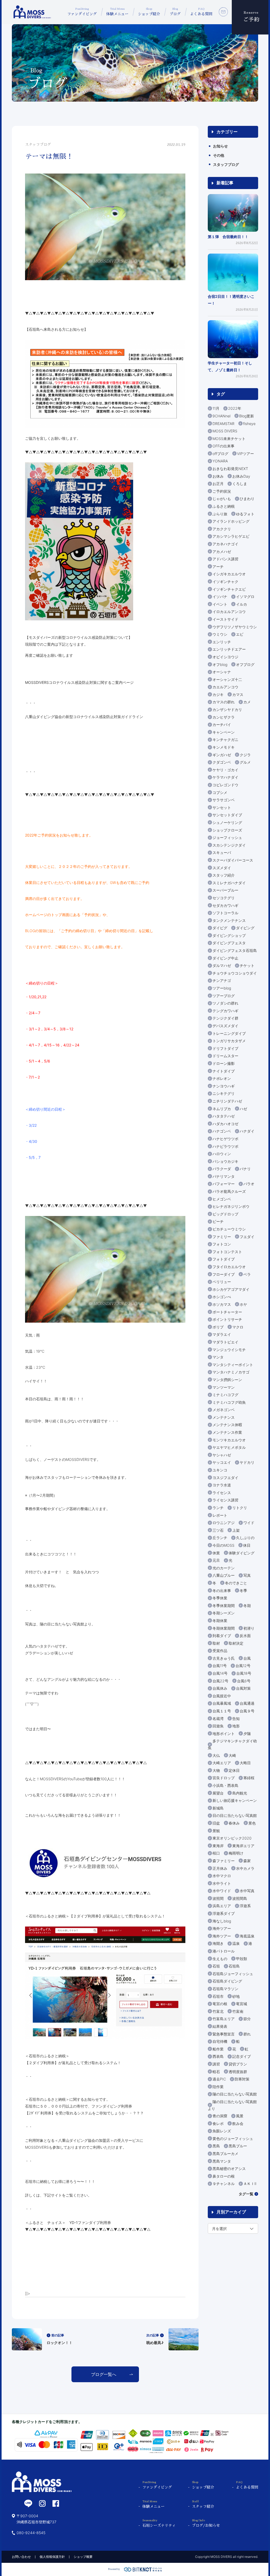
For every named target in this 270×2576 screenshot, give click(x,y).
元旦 (216, 1560)
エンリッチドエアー (229, 649)
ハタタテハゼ (224, 1116)
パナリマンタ (224, 1176)
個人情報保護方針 (52, 2557)
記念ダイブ (242, 2056)
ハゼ (243, 1109)
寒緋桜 (249, 1778)
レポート (220, 1515)
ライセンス (222, 1493)
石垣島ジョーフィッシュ (233, 1974)
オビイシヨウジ (225, 657)
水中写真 (247, 1891)
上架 (236, 1530)
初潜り (249, 1628)
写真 (247, 1575)
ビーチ (218, 1221)
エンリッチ (222, 642)
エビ (240, 634)
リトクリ (240, 1508)
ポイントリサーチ (227, 1319)
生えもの (220, 1959)
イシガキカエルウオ (229, 574)
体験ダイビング (242, 1553)
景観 (216, 1831)
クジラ (245, 755)
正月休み (220, 1868)
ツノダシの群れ (225, 1003)
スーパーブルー (225, 890)
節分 (247, 2019)
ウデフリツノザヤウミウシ (235, 627)
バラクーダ (222, 1169)
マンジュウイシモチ (229, 1350)
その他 (219, 155)
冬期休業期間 (224, 1628)
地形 (236, 1726)
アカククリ (222, 529)
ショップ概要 (83, 2557)
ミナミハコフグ (225, 1395)
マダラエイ (222, 1334)
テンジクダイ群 (225, 1018)
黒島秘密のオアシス (229, 2169)
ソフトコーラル (225, 913)
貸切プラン (238, 2064)
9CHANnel (221, 416)
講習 (216, 2064)
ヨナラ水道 (222, 1485)
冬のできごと (236, 1583)
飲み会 (238, 2123)
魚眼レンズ (222, 2131)
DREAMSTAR (223, 424)
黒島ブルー (238, 2146)
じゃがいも (222, 499)
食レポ (218, 2123)
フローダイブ (224, 1274)
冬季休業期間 (224, 1606)
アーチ (218, 567)
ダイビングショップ (229, 935)
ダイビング (245, 928)
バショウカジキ (225, 1161)
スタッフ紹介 (224, 875)
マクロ (238, 1327)
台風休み (220, 1688)
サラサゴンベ (224, 800)
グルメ (245, 762)
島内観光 (240, 1793)
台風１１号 (222, 1711)
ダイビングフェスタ (229, 943)
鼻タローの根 (224, 2176)
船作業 (218, 2049)
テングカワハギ (225, 1011)
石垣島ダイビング (227, 1981)
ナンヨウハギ (224, 1086)
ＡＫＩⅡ (250, 2184)
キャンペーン (224, 732)
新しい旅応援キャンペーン (235, 1800)
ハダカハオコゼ (225, 1124)
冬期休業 (220, 1621)
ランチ (218, 1508)
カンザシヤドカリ (227, 709)
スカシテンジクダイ (229, 845)
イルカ (242, 604)
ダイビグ (220, 928)
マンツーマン (224, 1387)
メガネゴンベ (224, 1410)
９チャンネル (224, 2184)
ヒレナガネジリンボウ (231, 1206)
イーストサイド (225, 619)
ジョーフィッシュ (227, 837)
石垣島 (234, 1966)
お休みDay (241, 476)
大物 (216, 1770)
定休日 (234, 1770)
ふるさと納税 (224, 506)
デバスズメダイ (225, 1026)
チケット (247, 965)
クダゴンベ (222, 762)
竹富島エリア (224, 2019)
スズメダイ (222, 868)
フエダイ (247, 1237)
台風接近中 (222, 1696)
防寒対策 (242, 2079)
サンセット (222, 807)
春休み (234, 1823)
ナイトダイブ (224, 1071)
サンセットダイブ (227, 815)
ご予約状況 (222, 491)
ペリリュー (222, 1282)
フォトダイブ (224, 1259)
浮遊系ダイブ (224, 1913)
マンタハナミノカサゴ (231, 1372)
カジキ (218, 694)
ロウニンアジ (224, 1523)
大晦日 (245, 1763)
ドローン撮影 (224, 1063)
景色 (252, 1823)
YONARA (220, 461)
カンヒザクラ (224, 717)
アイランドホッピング (231, 521)
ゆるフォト (245, 514)
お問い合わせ (21, 2557)
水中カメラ (245, 1868)
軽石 (216, 2072)
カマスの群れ (224, 702)
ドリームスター (225, 1056)
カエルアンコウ (225, 687)
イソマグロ (245, 597)
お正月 (218, 484)
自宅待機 (220, 2041)
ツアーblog (222, 988)
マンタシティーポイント (233, 1365)
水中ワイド (222, 1891)
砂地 (236, 1996)
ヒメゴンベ (222, 1199)
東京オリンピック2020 (232, 1838)
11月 (216, 408)
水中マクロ (222, 1876)
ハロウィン (222, 1154)
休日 (247, 1545)
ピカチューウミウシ (229, 1229)
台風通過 (247, 1703)
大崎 (232, 1755)
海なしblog (222, 1921)
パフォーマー (224, 1184)
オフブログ (245, 664)
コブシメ (220, 792)
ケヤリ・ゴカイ (225, 770)
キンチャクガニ (225, 740)
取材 (216, 1643)
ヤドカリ (247, 1462)
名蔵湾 (218, 1719)
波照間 (218, 1898)
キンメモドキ (224, 747)
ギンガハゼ (222, 755)
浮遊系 (245, 1906)
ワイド (249, 1523)
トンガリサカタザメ (229, 1041)
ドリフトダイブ (225, 1048)
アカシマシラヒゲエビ (231, 536)
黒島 (216, 2146)
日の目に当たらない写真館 (235, 1815)
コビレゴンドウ (225, 785)
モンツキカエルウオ (229, 1440)
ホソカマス (222, 1304)
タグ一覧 (246, 2194)
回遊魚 (218, 1726)
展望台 (218, 1793)
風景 (240, 2116)
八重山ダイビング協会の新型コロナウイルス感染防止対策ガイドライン (84, 717)
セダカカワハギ (225, 905)
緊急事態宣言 (224, 2034)
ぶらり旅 (220, 514)
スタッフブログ (226, 164)
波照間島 (240, 1898)
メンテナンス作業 (227, 1432)
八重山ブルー (224, 1575)
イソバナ (220, 597)
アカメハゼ (222, 552)
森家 (247, 1861)
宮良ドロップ (224, 1778)
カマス (238, 694)
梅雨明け (236, 1853)
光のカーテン (224, 1568)
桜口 (216, 1853)
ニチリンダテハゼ (227, 1101)
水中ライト (222, 1883)
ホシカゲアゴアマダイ (231, 1289)
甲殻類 (242, 1959)
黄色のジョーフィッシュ (233, 2139)
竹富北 (218, 2011)
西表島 (218, 2056)
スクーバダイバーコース (233, 860)
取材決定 (236, 1643)
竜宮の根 (220, 2004)
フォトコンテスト (227, 1252)
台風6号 (244, 1681)
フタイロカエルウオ (229, 1267)
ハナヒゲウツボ (225, 1139)
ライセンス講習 (225, 1500)
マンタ (218, 1357)
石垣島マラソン (225, 1989)
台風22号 (220, 1681)
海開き (218, 1943)
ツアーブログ (224, 996)
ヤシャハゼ (222, 1455)
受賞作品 (220, 1651)
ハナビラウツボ (225, 1146)
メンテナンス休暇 (227, 1425)
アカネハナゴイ (225, 544)
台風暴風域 (222, 1703)
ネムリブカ (222, 1109)
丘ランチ (220, 1538)
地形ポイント (224, 1734)
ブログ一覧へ (104, 2374)
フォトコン (222, 1244)
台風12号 (243, 1666)
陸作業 (218, 2087)
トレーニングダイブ (229, 1033)
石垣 (216, 1966)
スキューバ (222, 852)
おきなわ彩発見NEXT (230, 469)
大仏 (216, 1755)
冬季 (243, 1591)
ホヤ (243, 1304)
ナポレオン (222, 1078)
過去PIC (219, 2079)
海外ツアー (222, 1928)
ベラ (247, 1274)
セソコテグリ (224, 898)
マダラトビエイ (225, 1342)
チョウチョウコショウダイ (235, 973)
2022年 (235, 408)
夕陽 (247, 1734)
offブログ (220, 454)
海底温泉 (247, 1936)
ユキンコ (220, 1470)
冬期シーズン (224, 1613)
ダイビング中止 (225, 958)
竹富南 (238, 2011)
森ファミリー (224, 1861)
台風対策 (243, 1688)
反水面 (245, 1636)
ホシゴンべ (222, 1297)
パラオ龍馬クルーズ (229, 1191)
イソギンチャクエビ (229, 589)
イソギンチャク (225, 582)
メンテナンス (224, 1417)
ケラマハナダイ (225, 777)
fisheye (249, 424)
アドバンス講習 (225, 559)
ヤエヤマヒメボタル (229, 1447)
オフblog (220, 664)
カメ (247, 702)
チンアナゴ (222, 980)
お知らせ (220, 146)
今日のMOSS (223, 1545)
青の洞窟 (220, 2116)
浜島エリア (222, 1906)
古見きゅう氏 (224, 1658)
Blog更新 (247, 416)
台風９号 (247, 1711)
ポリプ (218, 1327)
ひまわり (247, 499)
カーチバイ (222, 725)
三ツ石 (218, 1530)
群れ (247, 2034)
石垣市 (218, 1996)
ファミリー (222, 1237)
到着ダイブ (222, 1636)
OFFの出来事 (223, 446)
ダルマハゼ (222, 965)
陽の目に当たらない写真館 (235, 2094)
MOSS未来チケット (229, 439)
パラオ (249, 1184)
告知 (236, 1719)
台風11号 (220, 1666)
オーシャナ (222, 672)
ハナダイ (247, 1131)
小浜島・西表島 (225, 1785)
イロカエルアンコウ (229, 612)
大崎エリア (222, 1763)
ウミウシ (220, 634)
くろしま (240, 484)
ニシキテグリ (224, 1093)
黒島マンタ (222, 2161)
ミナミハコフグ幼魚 (229, 1402)
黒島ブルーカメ (225, 2154)
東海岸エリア (243, 1846)
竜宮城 (242, 2004)
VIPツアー (245, 454)
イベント (220, 604)
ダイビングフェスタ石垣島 (235, 950)
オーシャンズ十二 (227, 679)
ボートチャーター (227, 1312)
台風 (247, 1658)
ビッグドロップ (225, 1214)
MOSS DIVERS (225, 431)
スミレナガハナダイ (229, 883)
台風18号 (244, 1673)
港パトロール (224, 1951)
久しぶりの (245, 1538)
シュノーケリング (227, 822)
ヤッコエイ (222, 1462)
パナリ (245, 1169)
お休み (218, 476)
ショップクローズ (227, 830)
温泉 (236, 1943)
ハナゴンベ (222, 1131)
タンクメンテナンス (229, 920)
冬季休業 (220, 1598)
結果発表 (220, 2026)
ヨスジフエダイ (225, 1478)
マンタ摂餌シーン (227, 1380)
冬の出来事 (222, 1591)
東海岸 (218, 1846)
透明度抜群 (238, 2072)
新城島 (218, 1808)
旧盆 (216, 1823)
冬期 (247, 1606)
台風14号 (220, 1673)
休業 (216, 1553)
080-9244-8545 (31, 2533)
